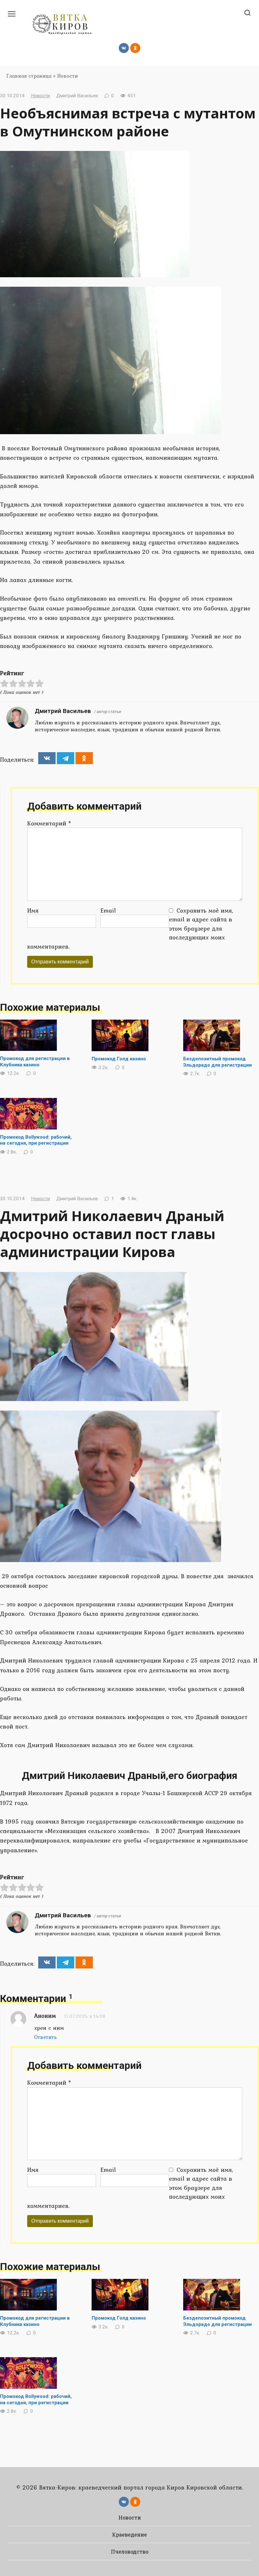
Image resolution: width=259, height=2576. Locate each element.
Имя (33, 910)
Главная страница (29, 76)
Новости (67, 76)
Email (108, 910)
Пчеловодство (130, 2552)
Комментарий (49, 823)
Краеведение (129, 2534)
